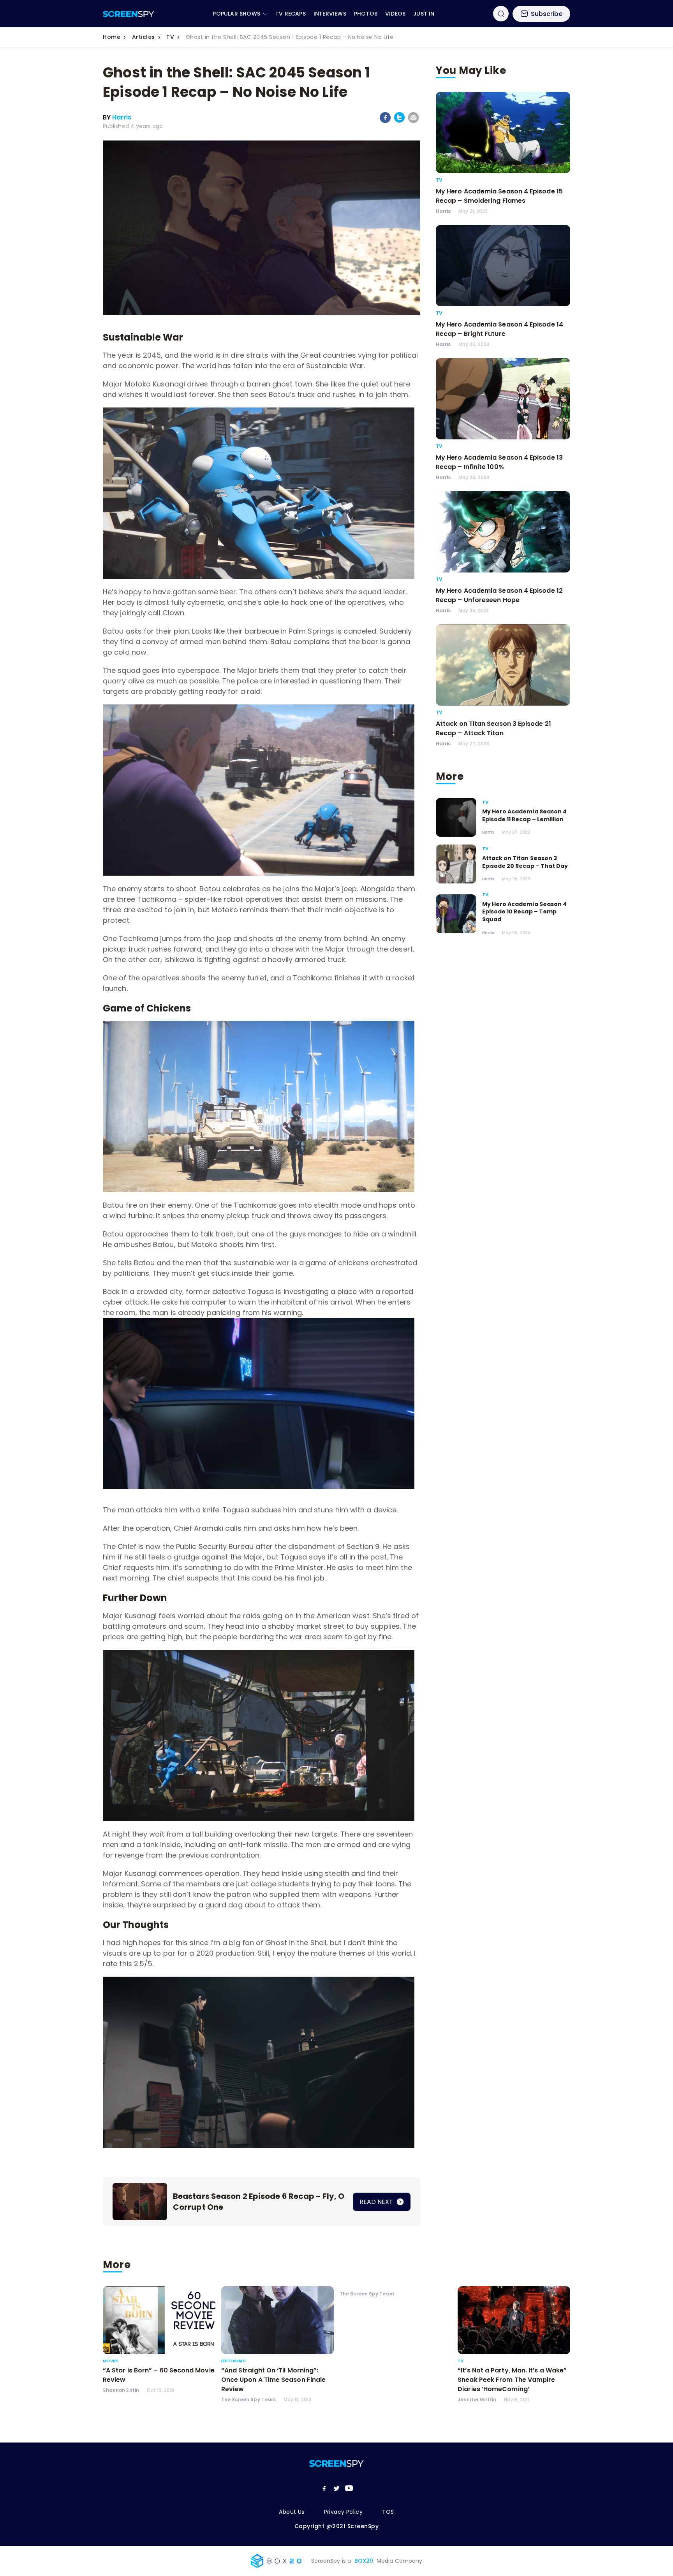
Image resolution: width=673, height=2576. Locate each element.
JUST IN (424, 14)
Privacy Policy (344, 2512)
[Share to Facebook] (385, 121)
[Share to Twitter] (399, 121)
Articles (144, 37)
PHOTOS (366, 14)
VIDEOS (395, 14)
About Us (292, 2512)
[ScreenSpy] (129, 14)
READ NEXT (377, 2202)
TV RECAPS (291, 14)
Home (112, 37)
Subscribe (547, 14)
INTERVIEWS (330, 14)
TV (170, 37)
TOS (388, 2512)
